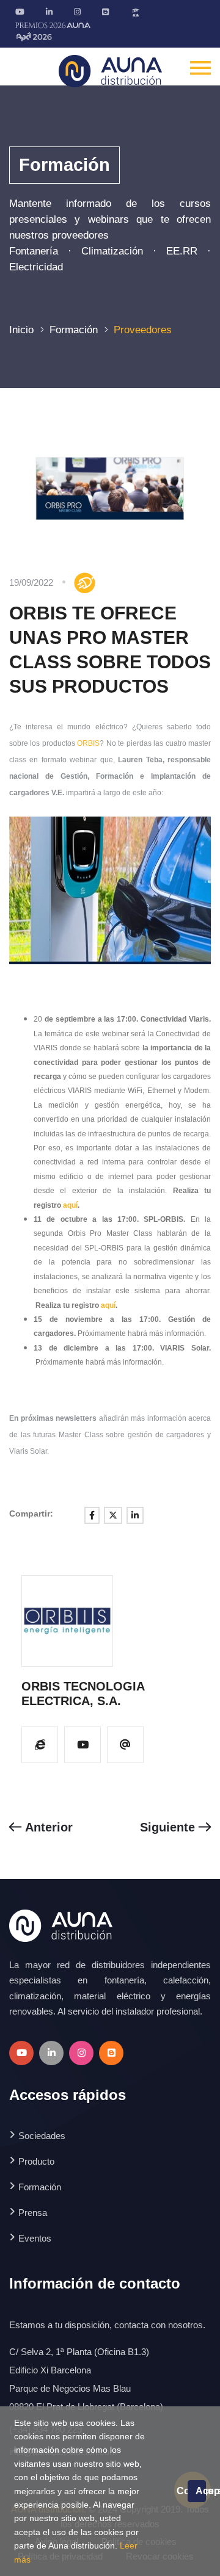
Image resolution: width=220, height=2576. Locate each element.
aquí (70, 1205)
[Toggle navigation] (200, 67)
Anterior (47, 1827)
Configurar (182, 2491)
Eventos (35, 2238)
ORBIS (88, 743)
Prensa (33, 2213)
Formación (74, 330)
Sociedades (42, 2136)
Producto (36, 2161)
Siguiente (169, 1827)
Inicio (21, 330)
